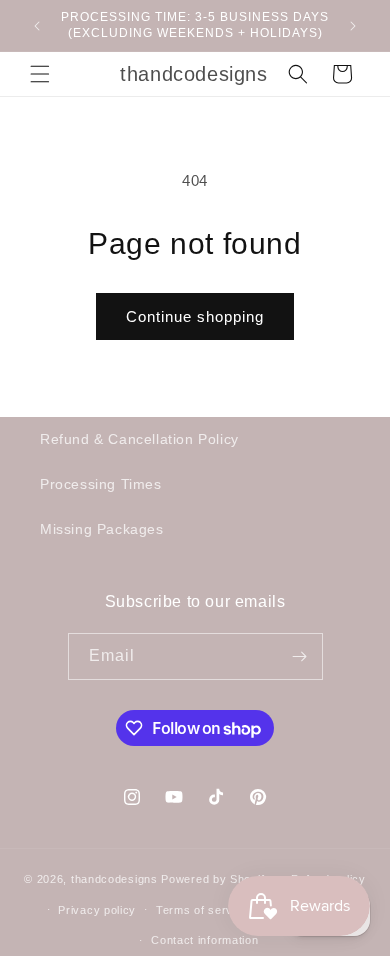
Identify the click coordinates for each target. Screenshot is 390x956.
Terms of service (202, 910)
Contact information (204, 940)
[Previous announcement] (37, 26)
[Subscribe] (300, 656)
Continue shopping (195, 316)
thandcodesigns (114, 879)
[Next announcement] (353, 26)
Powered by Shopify (216, 879)
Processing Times (101, 484)
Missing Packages (102, 529)
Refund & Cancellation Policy (139, 439)
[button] (40, 74)
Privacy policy (97, 910)
